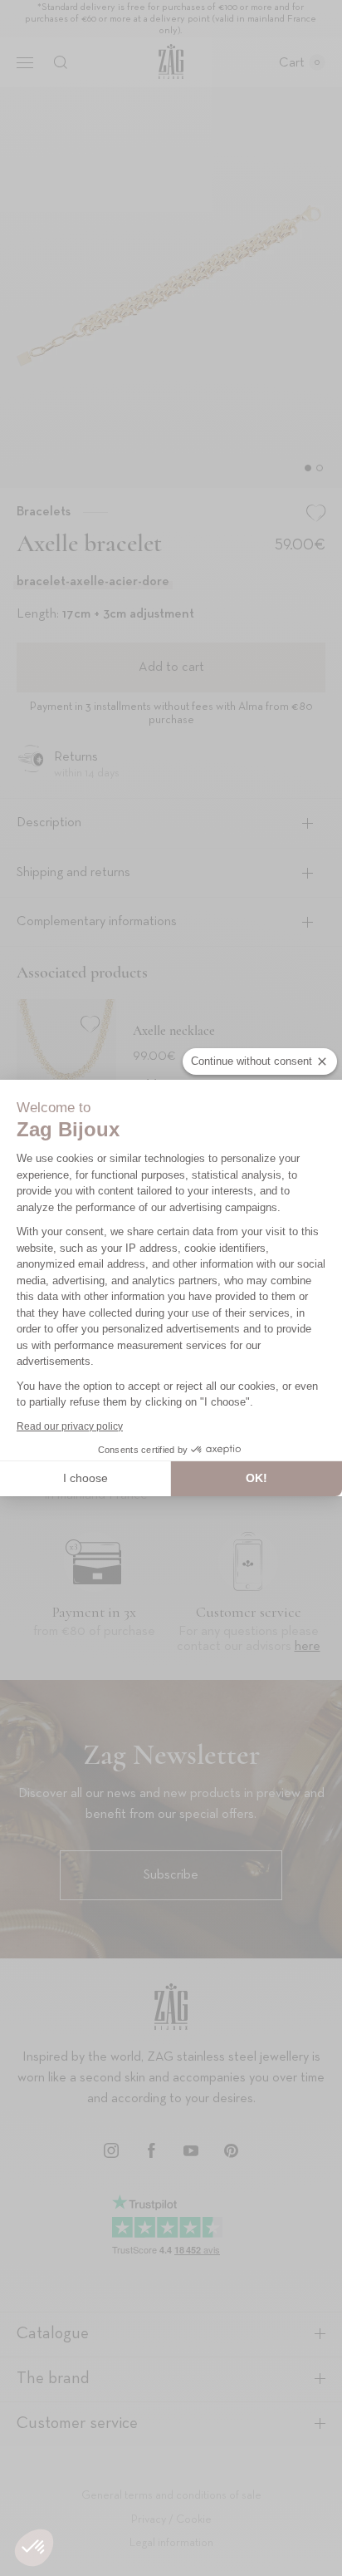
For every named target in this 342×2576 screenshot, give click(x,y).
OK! (256, 1478)
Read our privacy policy (70, 1426)
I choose (85, 1478)
